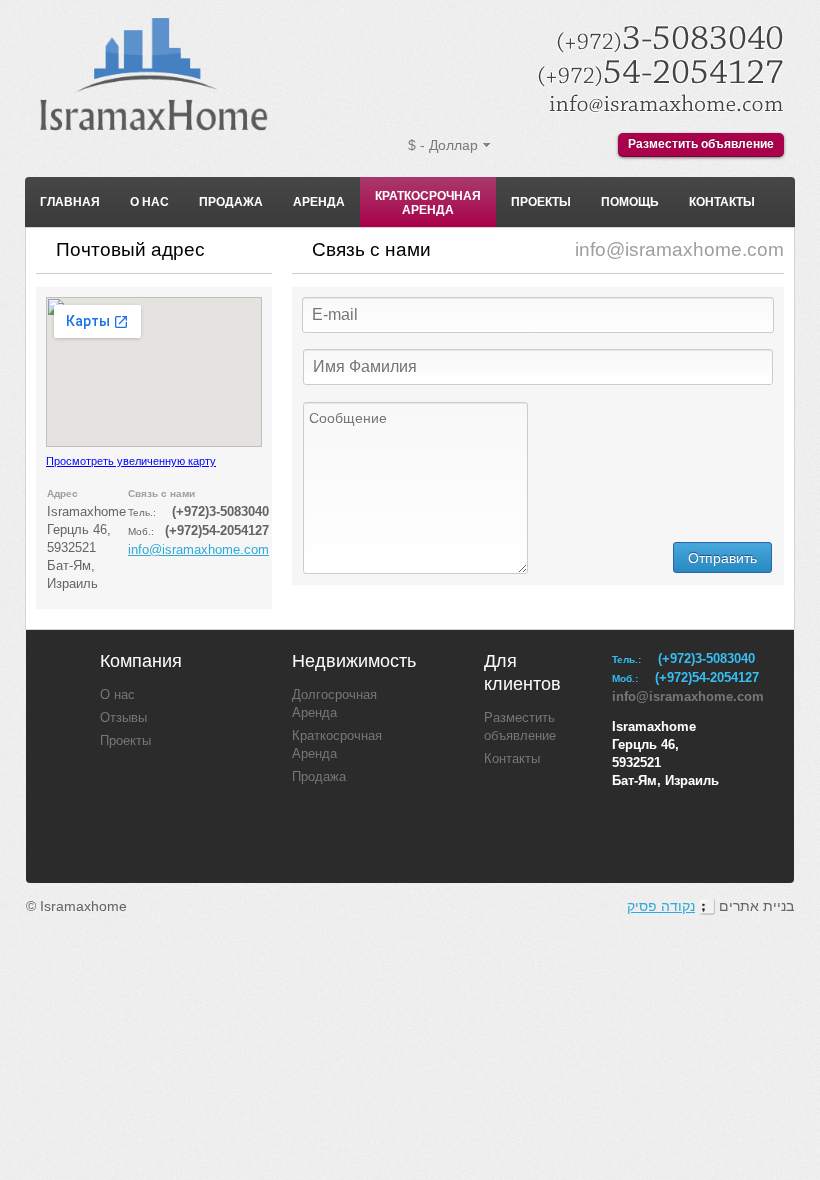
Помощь (630, 202)
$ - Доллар (443, 145)
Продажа (231, 202)
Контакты (722, 202)
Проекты (541, 202)
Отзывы (123, 718)
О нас (149, 202)
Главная (70, 202)
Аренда (319, 202)
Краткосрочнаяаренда (428, 203)
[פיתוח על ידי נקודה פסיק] (707, 906)
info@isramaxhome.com (198, 550)
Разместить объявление (701, 144)
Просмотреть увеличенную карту (131, 461)
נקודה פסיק (661, 906)
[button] (722, 557)
